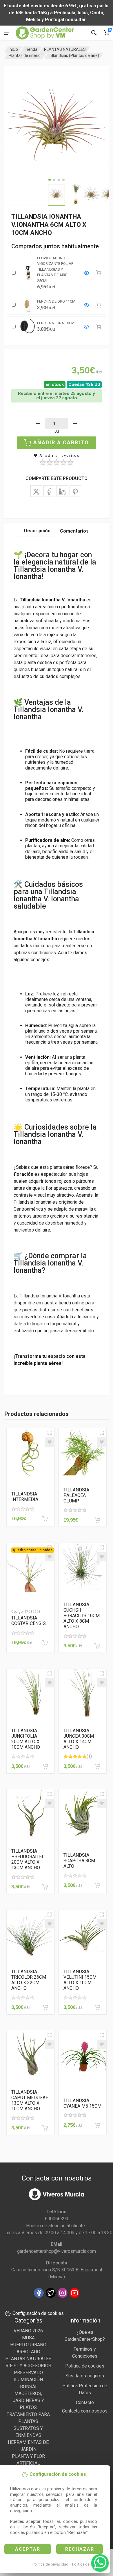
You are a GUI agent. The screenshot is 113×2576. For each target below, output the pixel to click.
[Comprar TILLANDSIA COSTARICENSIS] (45, 1643)
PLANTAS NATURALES (65, 49)
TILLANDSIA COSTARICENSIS (29, 1621)
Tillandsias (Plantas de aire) (74, 55)
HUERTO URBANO (28, 2345)
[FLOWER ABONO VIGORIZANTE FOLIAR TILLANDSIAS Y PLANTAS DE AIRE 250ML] (86, 273)
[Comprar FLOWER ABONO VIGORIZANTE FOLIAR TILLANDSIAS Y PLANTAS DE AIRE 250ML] (99, 273)
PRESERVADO (28, 2373)
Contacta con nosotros (85, 2411)
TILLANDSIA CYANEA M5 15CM (82, 2103)
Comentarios (74, 531)
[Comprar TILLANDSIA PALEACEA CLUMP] (97, 1520)
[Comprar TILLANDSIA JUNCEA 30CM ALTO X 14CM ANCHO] (97, 1766)
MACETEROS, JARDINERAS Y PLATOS (28, 2400)
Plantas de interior (25, 55)
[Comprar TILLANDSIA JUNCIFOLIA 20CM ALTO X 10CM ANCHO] (45, 1766)
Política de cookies (88, 2564)
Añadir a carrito (61, 442)
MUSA (28, 2338)
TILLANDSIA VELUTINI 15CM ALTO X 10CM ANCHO (80, 1980)
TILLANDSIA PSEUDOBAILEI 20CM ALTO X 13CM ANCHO (27, 1859)
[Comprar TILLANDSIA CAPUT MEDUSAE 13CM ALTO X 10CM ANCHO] (45, 2128)
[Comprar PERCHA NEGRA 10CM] (99, 327)
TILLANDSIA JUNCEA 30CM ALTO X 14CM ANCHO (79, 1739)
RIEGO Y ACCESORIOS (28, 2366)
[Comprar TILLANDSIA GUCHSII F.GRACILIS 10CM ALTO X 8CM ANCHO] (97, 1646)
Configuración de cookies (38, 2313)
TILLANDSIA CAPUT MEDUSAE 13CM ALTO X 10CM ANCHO (30, 2100)
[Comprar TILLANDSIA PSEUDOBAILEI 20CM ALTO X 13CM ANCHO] (45, 1887)
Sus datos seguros (85, 2376)
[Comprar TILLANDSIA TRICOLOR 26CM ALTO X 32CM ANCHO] (45, 2007)
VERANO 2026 (28, 2331)
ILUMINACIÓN (28, 2380)
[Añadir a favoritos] (50, 1442)
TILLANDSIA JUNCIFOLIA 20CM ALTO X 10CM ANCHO (26, 1739)
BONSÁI (28, 2387)
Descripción (37, 531)
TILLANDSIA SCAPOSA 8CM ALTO (79, 1861)
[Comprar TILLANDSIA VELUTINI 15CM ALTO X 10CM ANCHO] (97, 2007)
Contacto (85, 2402)
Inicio (13, 49)
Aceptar (28, 2549)
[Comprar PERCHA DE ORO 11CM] (99, 305)
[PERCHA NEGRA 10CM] (86, 327)
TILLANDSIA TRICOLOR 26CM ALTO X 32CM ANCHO (29, 1980)
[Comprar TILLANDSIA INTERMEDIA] (45, 1519)
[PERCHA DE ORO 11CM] (86, 305)
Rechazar (80, 2549)
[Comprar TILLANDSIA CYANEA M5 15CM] (97, 2125)
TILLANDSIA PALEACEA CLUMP (76, 1495)
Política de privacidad (50, 2564)
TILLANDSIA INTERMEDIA (25, 1497)
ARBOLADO (28, 2352)
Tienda (31, 49)
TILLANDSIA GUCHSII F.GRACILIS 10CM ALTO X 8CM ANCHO (82, 1616)
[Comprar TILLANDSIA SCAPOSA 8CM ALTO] (97, 1885)
